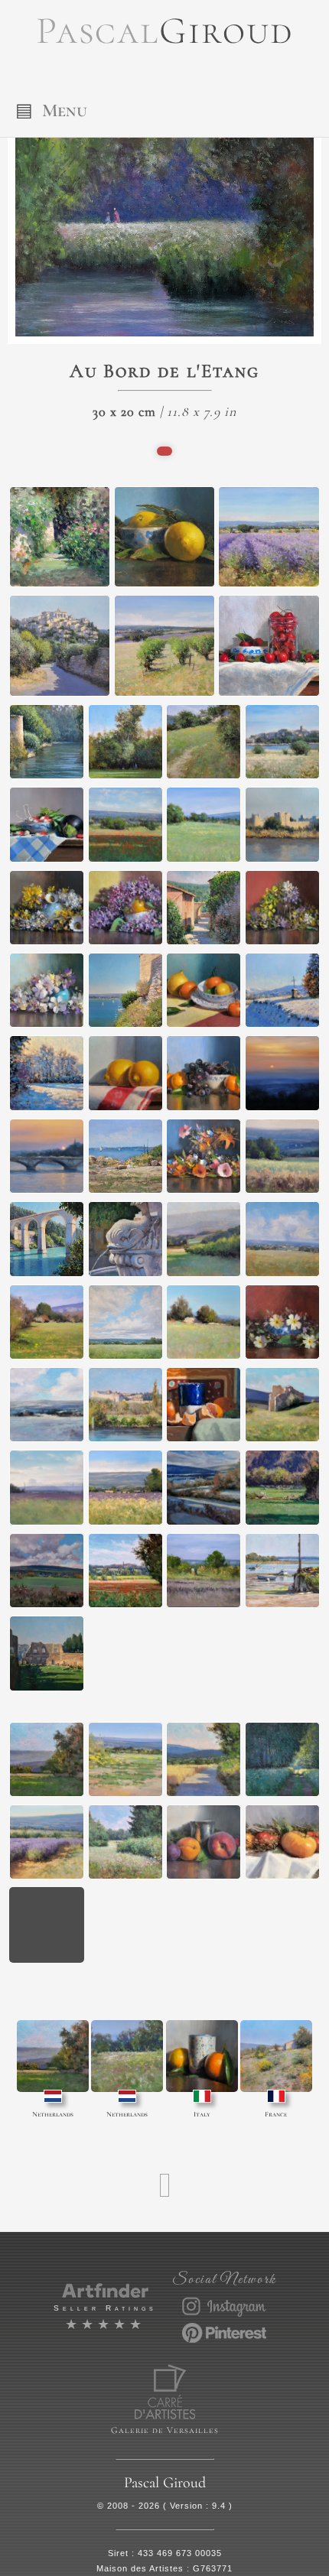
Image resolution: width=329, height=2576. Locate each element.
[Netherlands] (53, 2056)
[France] (276, 2056)
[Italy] (202, 2056)
